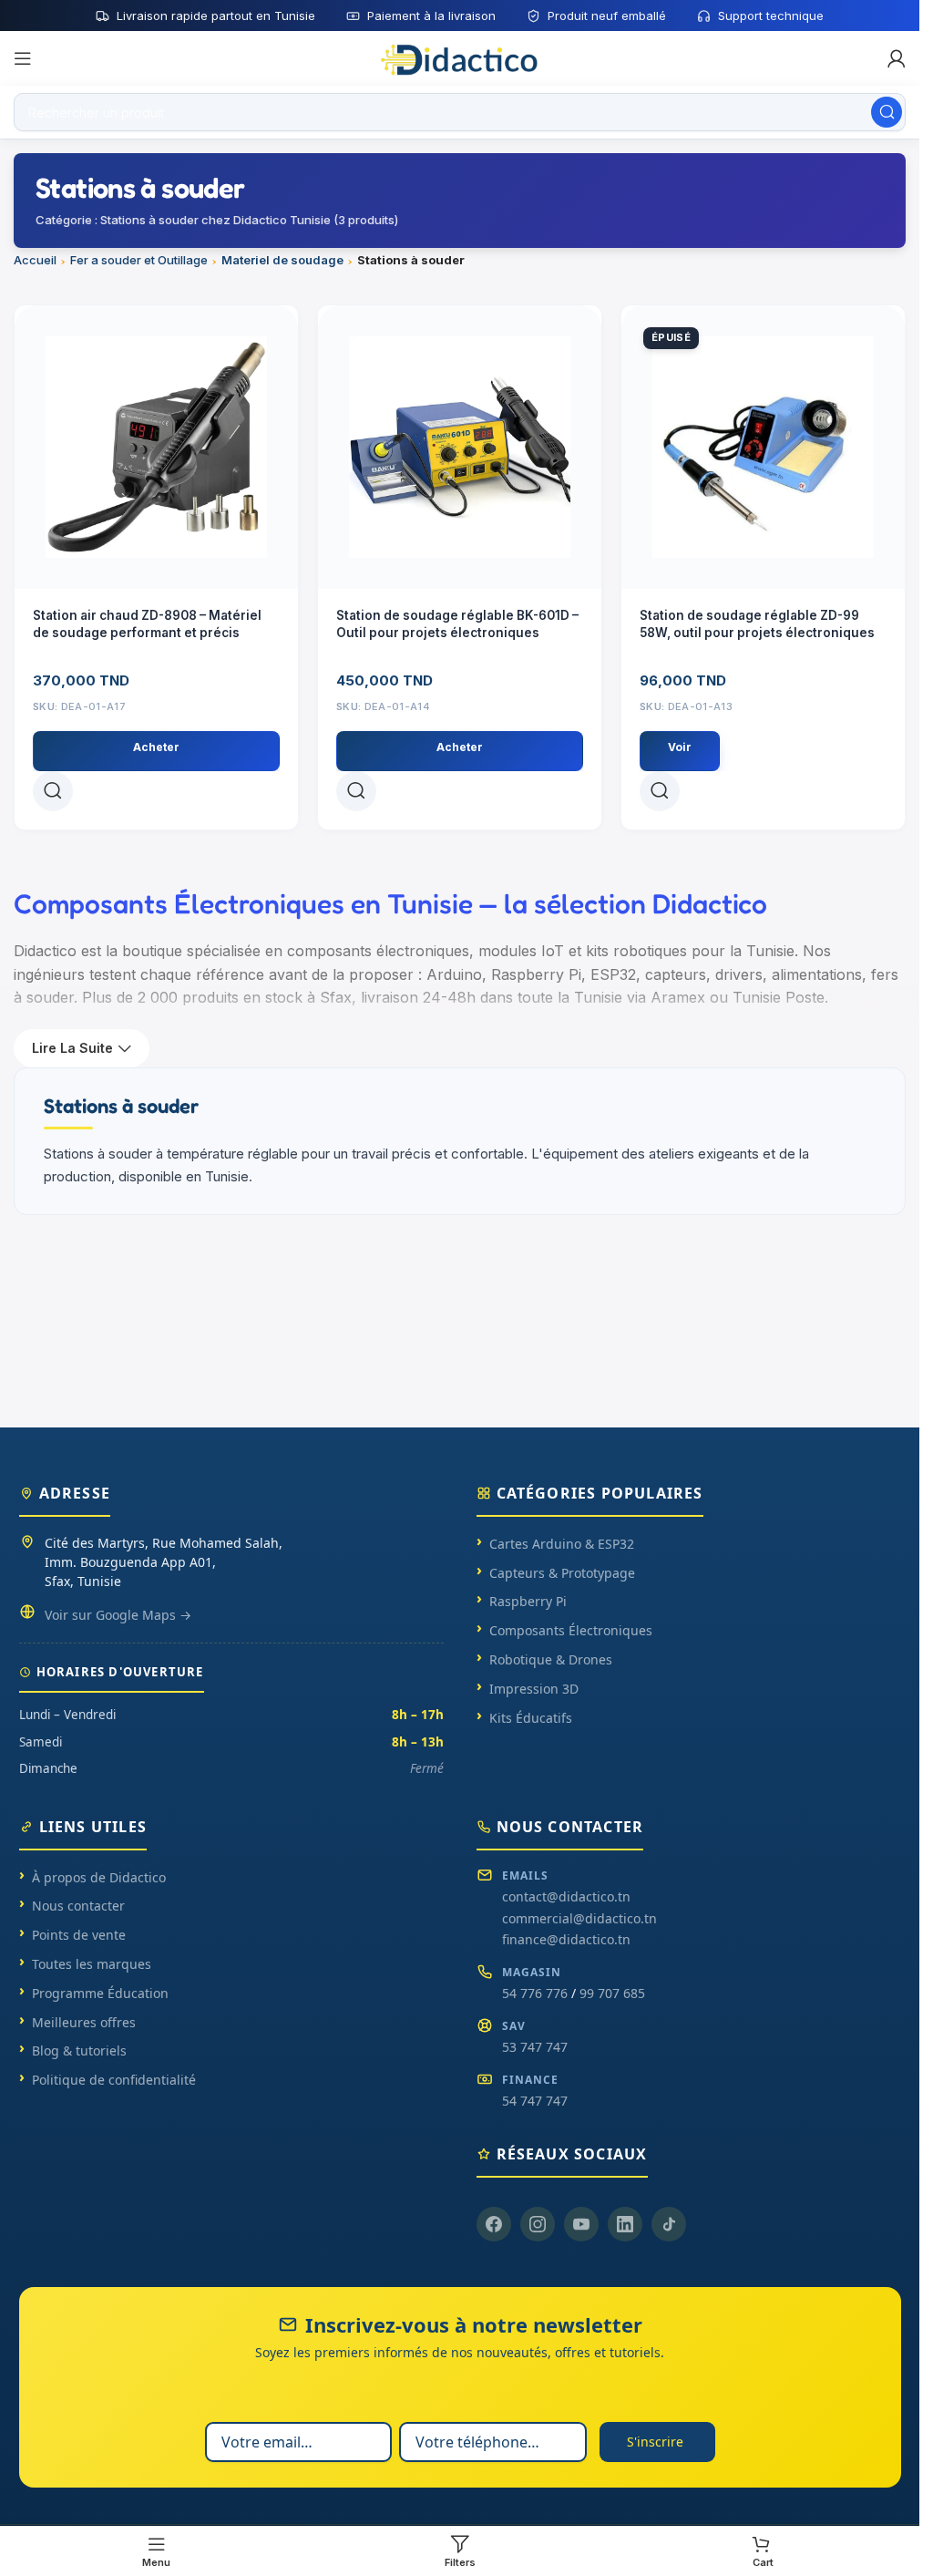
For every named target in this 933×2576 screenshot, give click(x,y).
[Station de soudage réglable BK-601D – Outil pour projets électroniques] (460, 447)
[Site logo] (460, 57)
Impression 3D (534, 1689)
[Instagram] (538, 2224)
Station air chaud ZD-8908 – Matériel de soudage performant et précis (147, 624)
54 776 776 (535, 1993)
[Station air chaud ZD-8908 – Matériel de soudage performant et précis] (156, 447)
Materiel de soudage (282, 260)
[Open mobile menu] (23, 58)
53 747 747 (535, 2047)
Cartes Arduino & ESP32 (562, 1544)
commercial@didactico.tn (579, 1918)
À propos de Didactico (99, 1877)
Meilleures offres (84, 2022)
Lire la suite (72, 1048)
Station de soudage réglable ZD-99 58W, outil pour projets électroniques (757, 624)
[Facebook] (494, 2224)
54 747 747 (535, 2101)
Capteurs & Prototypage (562, 1573)
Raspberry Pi (528, 1601)
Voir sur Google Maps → (118, 1615)
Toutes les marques (92, 1964)
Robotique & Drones (551, 1659)
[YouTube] (581, 2224)
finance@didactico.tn (566, 1939)
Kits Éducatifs (531, 1718)
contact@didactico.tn (566, 1896)
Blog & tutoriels (79, 2050)
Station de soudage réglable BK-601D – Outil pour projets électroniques (457, 624)
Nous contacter (78, 1906)
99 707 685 (612, 1993)
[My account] (897, 58)
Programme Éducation (100, 1993)
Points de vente (79, 1935)
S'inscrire (655, 2442)
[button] (156, 751)
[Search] (887, 112)
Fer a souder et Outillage (139, 260)
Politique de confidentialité (114, 2080)
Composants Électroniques (571, 1630)
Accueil (35, 260)
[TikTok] (669, 2224)
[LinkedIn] (625, 2224)
